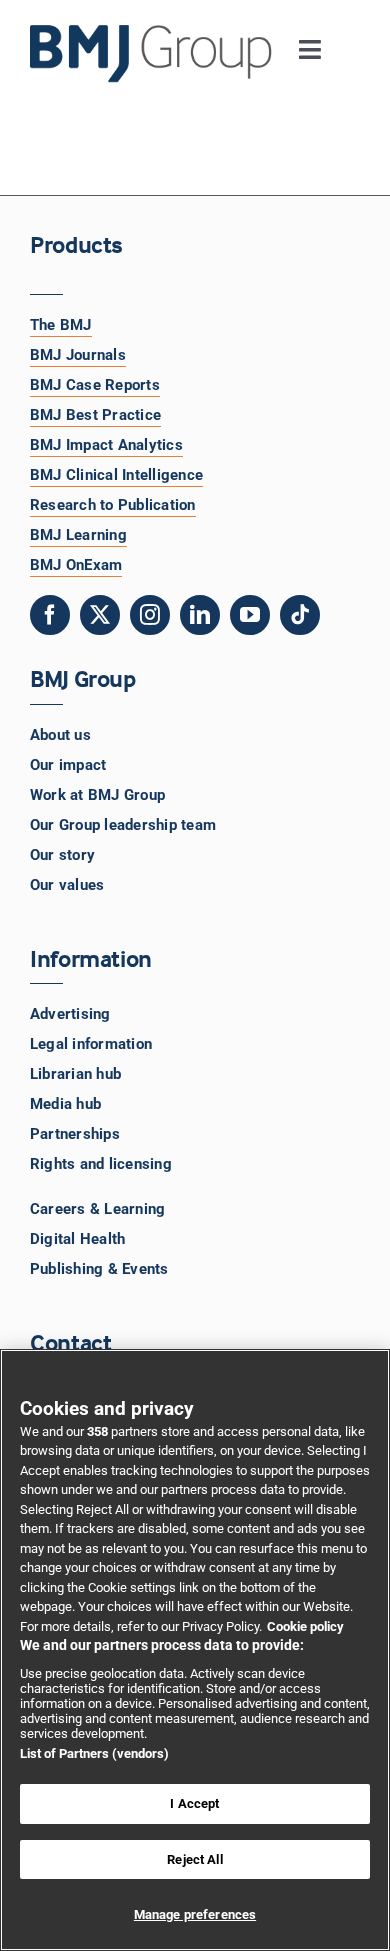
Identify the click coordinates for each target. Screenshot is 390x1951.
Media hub (65, 1104)
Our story (62, 855)
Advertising (70, 1014)
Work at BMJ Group (97, 795)
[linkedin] (200, 615)
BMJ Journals (78, 355)
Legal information (91, 1044)
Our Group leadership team (123, 825)
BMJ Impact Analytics (106, 445)
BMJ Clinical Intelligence (116, 475)
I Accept (194, 1803)
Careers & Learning (97, 1209)
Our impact (68, 765)
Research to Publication (113, 505)
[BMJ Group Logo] (152, 32)
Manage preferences (195, 1914)
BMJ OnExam (76, 565)
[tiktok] (300, 615)
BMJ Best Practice (95, 415)
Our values (67, 885)
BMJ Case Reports (95, 385)
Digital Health (77, 1239)
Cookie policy (305, 1626)
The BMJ (61, 325)
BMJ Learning (78, 535)
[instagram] (150, 615)
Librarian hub (75, 1074)
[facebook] (50, 615)
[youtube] (250, 615)
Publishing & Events (99, 1269)
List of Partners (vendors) (94, 1753)
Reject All (194, 1859)
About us (60, 735)
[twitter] (100, 615)
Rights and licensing (101, 1164)
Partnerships (75, 1134)
